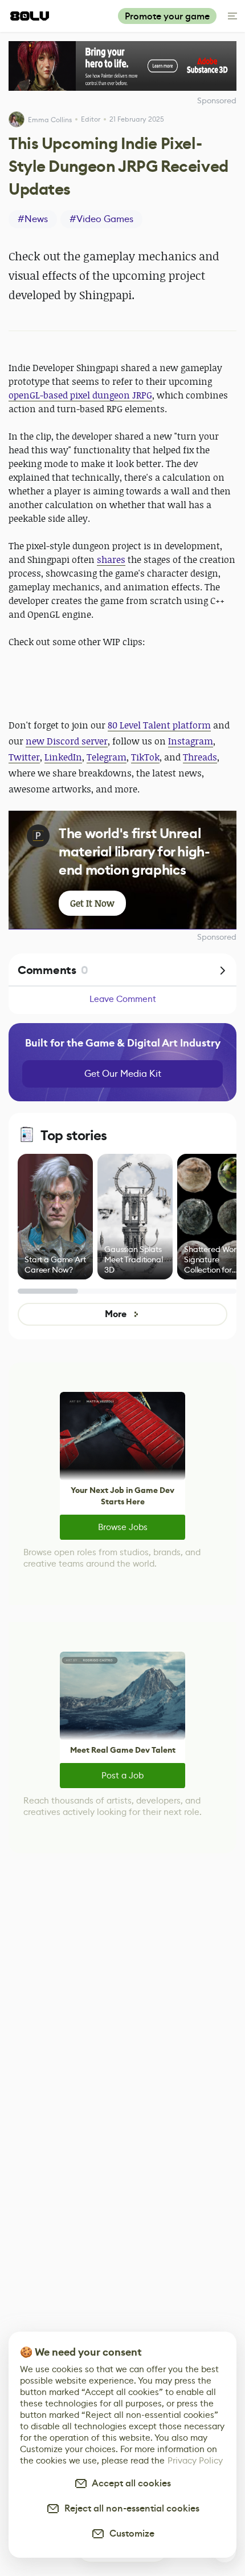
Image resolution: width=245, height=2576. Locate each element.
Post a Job (122, 1775)
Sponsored (217, 937)
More (115, 1314)
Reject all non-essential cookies (130, 2508)
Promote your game (167, 16)
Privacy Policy (195, 2460)
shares (111, 560)
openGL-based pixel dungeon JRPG (80, 395)
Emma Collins (50, 120)
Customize (130, 2533)
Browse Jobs (123, 1527)
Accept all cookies (129, 2483)
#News (33, 219)
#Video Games (101, 219)
